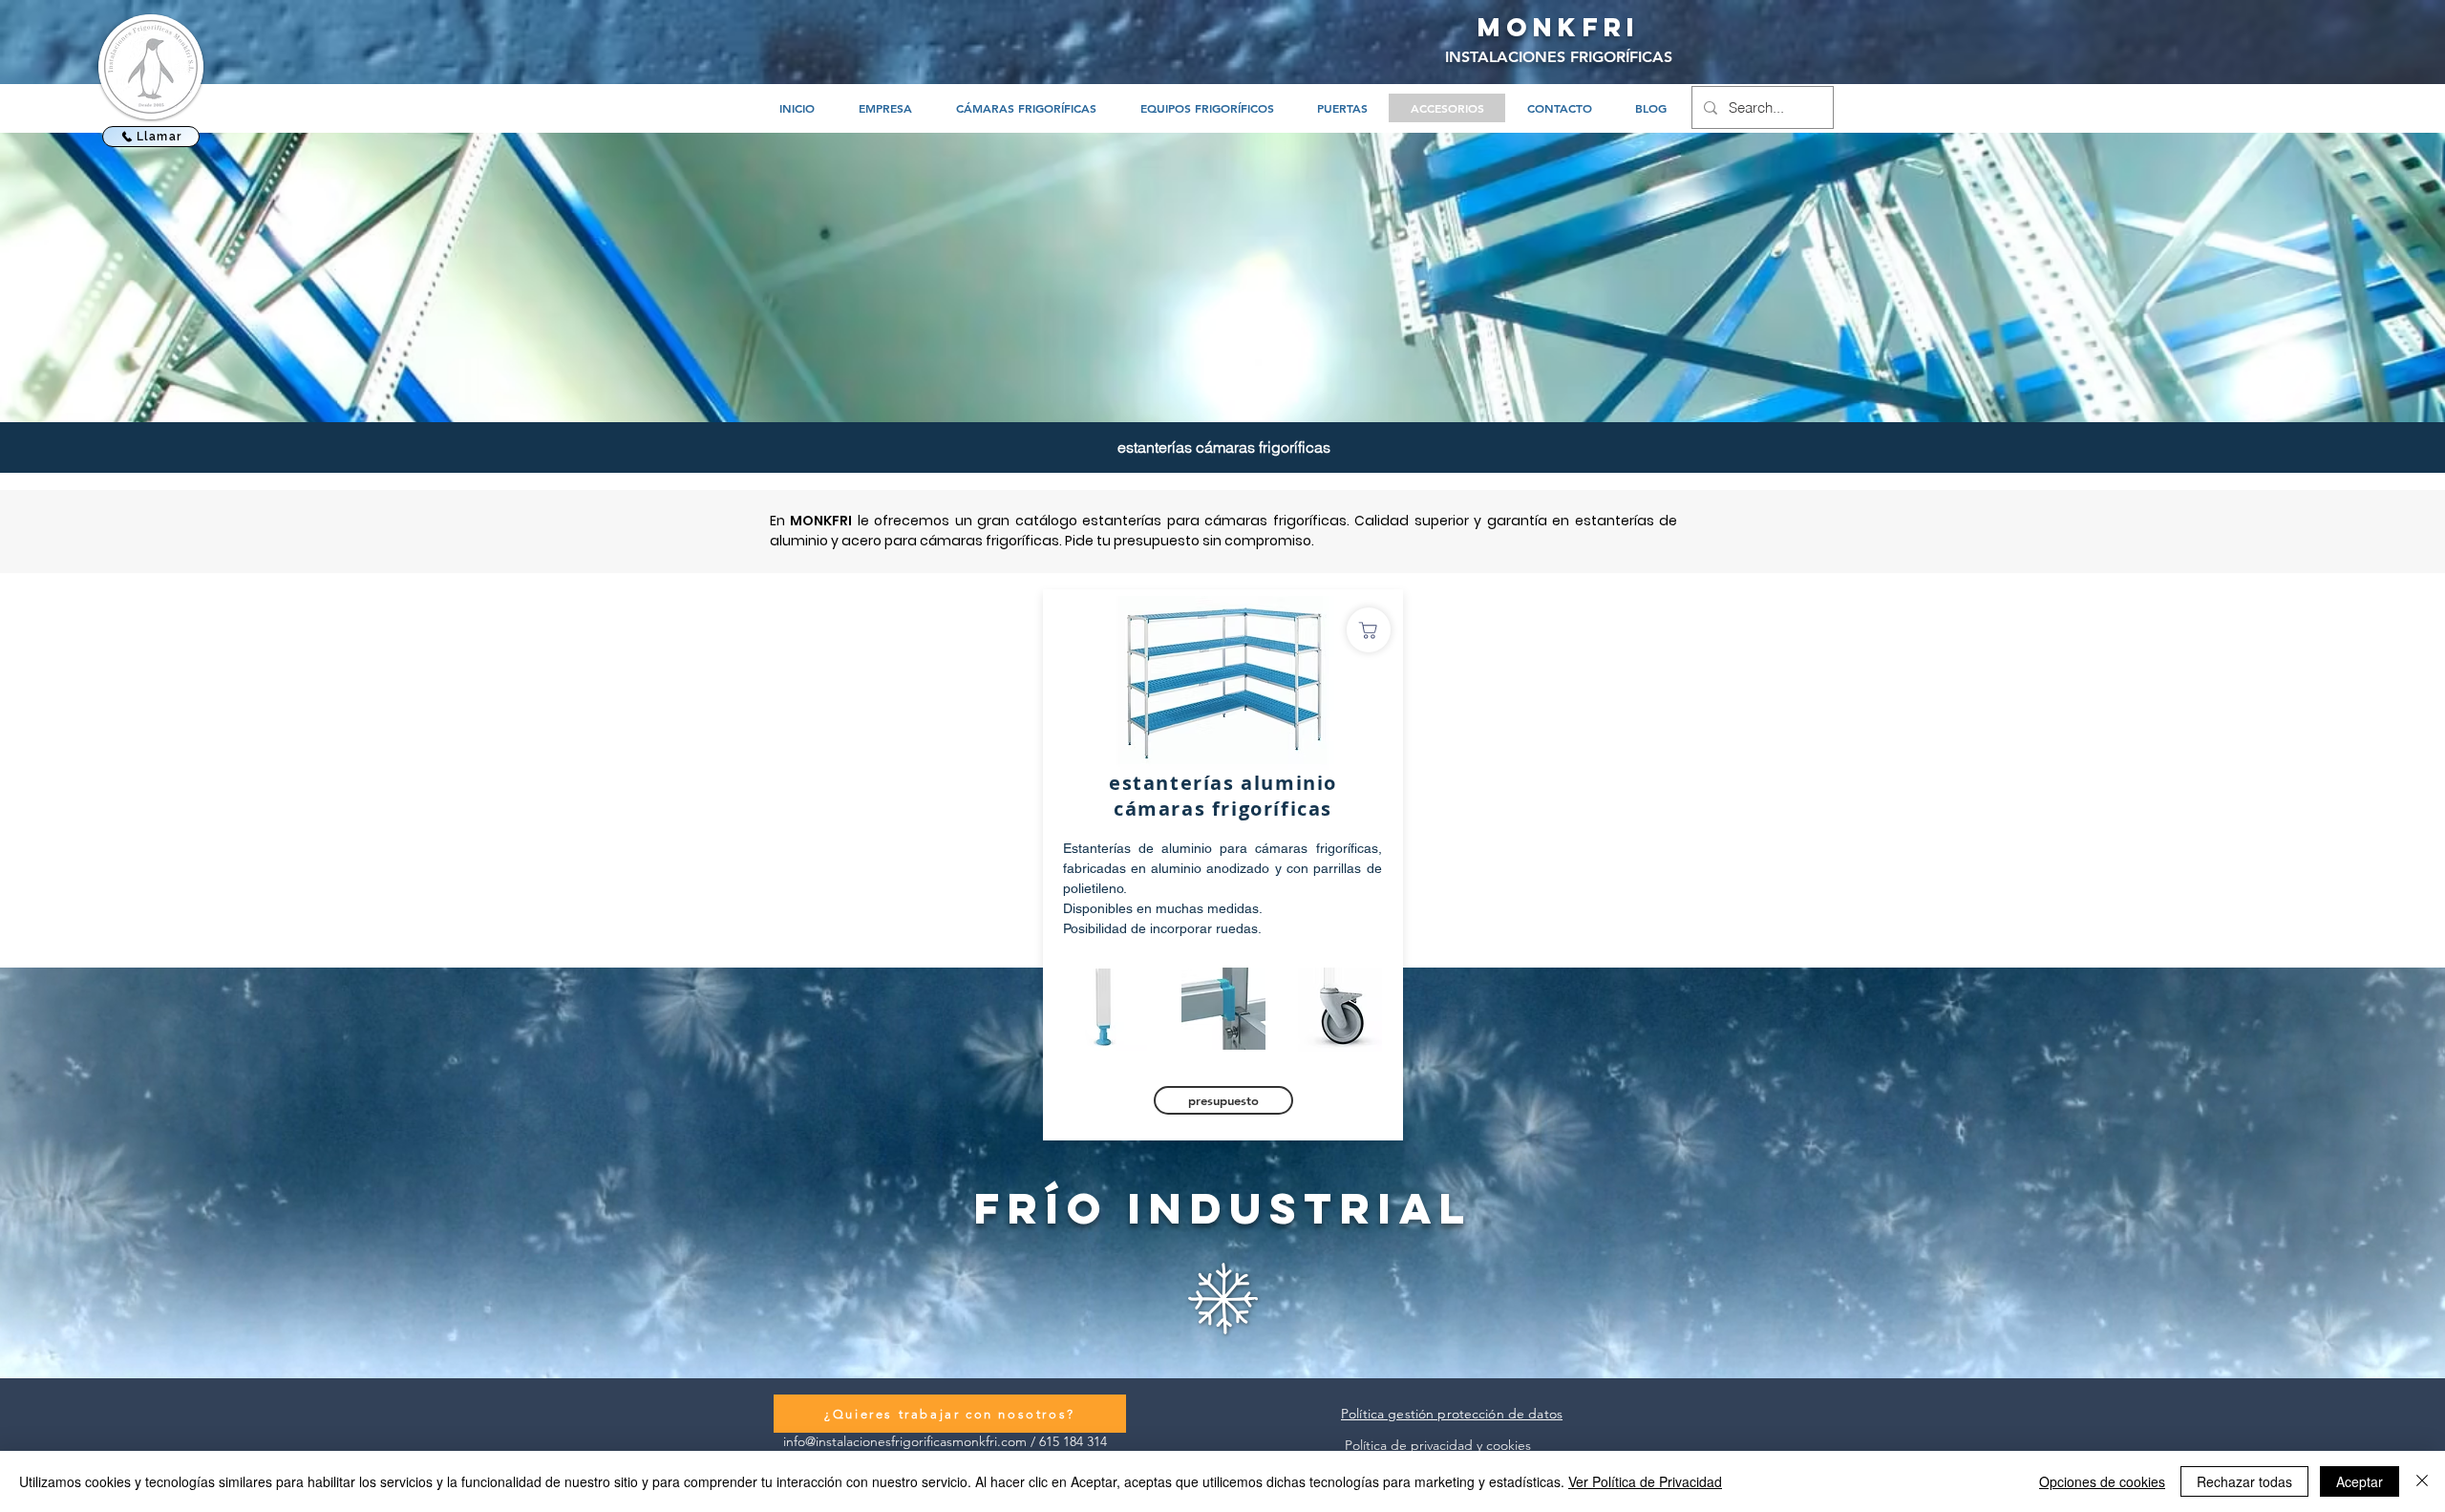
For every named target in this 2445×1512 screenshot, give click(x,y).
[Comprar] (1369, 630)
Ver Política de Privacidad (1645, 1481)
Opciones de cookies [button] (2102, 1481)
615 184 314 (1073, 1441)
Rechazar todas (2244, 1481)
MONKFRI (1559, 27)
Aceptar (2360, 1481)
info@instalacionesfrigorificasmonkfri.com (905, 1441)
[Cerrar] (2422, 1481)
